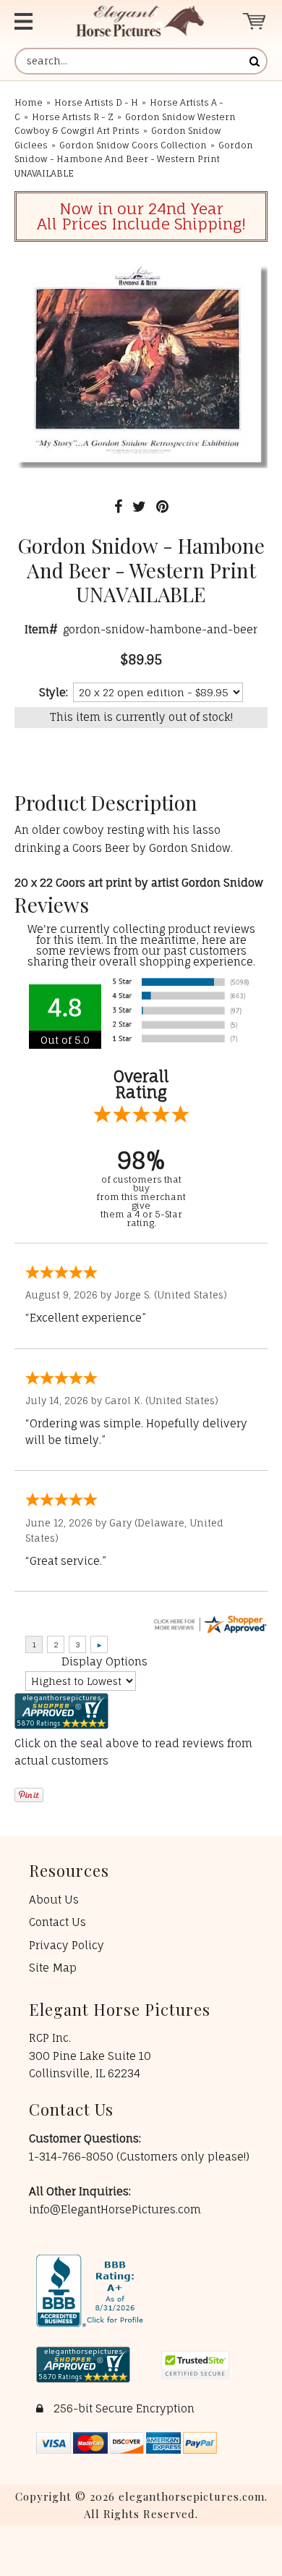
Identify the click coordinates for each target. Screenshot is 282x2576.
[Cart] (255, 21)
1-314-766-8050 (73, 2157)
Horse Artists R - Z (73, 117)
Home (29, 102)
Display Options (104, 1661)
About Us (54, 1900)
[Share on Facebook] (118, 506)
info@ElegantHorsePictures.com (115, 2209)
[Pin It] (162, 506)
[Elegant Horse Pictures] (140, 21)
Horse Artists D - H (96, 102)
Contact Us (57, 1922)
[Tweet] (139, 506)
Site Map (53, 1968)
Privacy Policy (67, 1945)
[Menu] (31, 21)
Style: (54, 692)
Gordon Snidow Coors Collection (133, 145)
